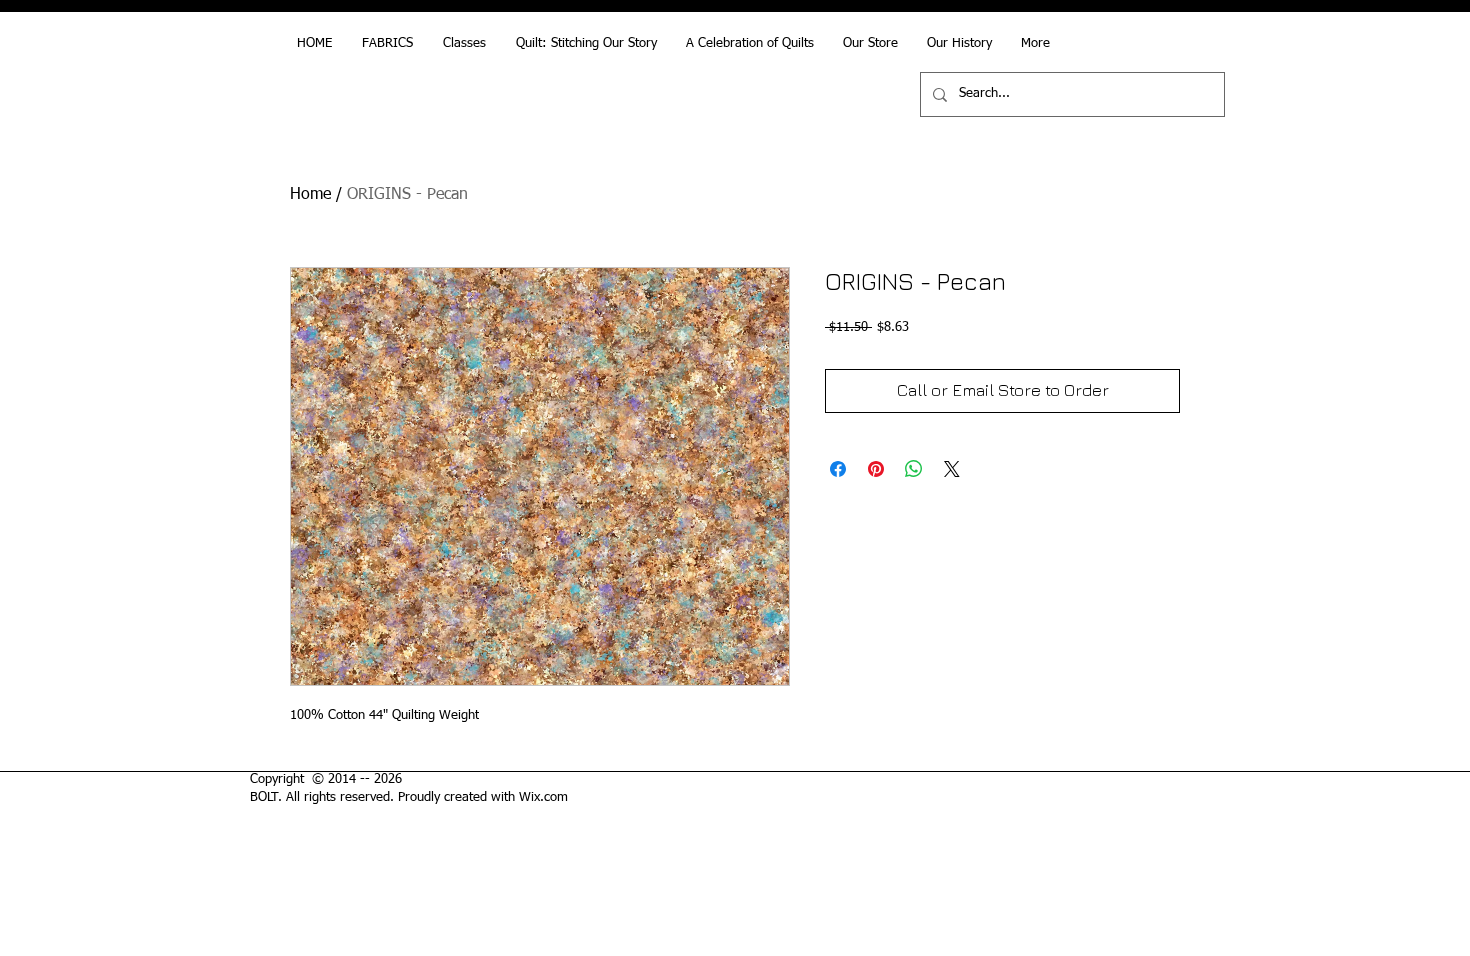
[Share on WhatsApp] (914, 469)
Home (310, 195)
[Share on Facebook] (838, 469)
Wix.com (543, 797)
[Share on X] (952, 469)
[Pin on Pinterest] (876, 469)
